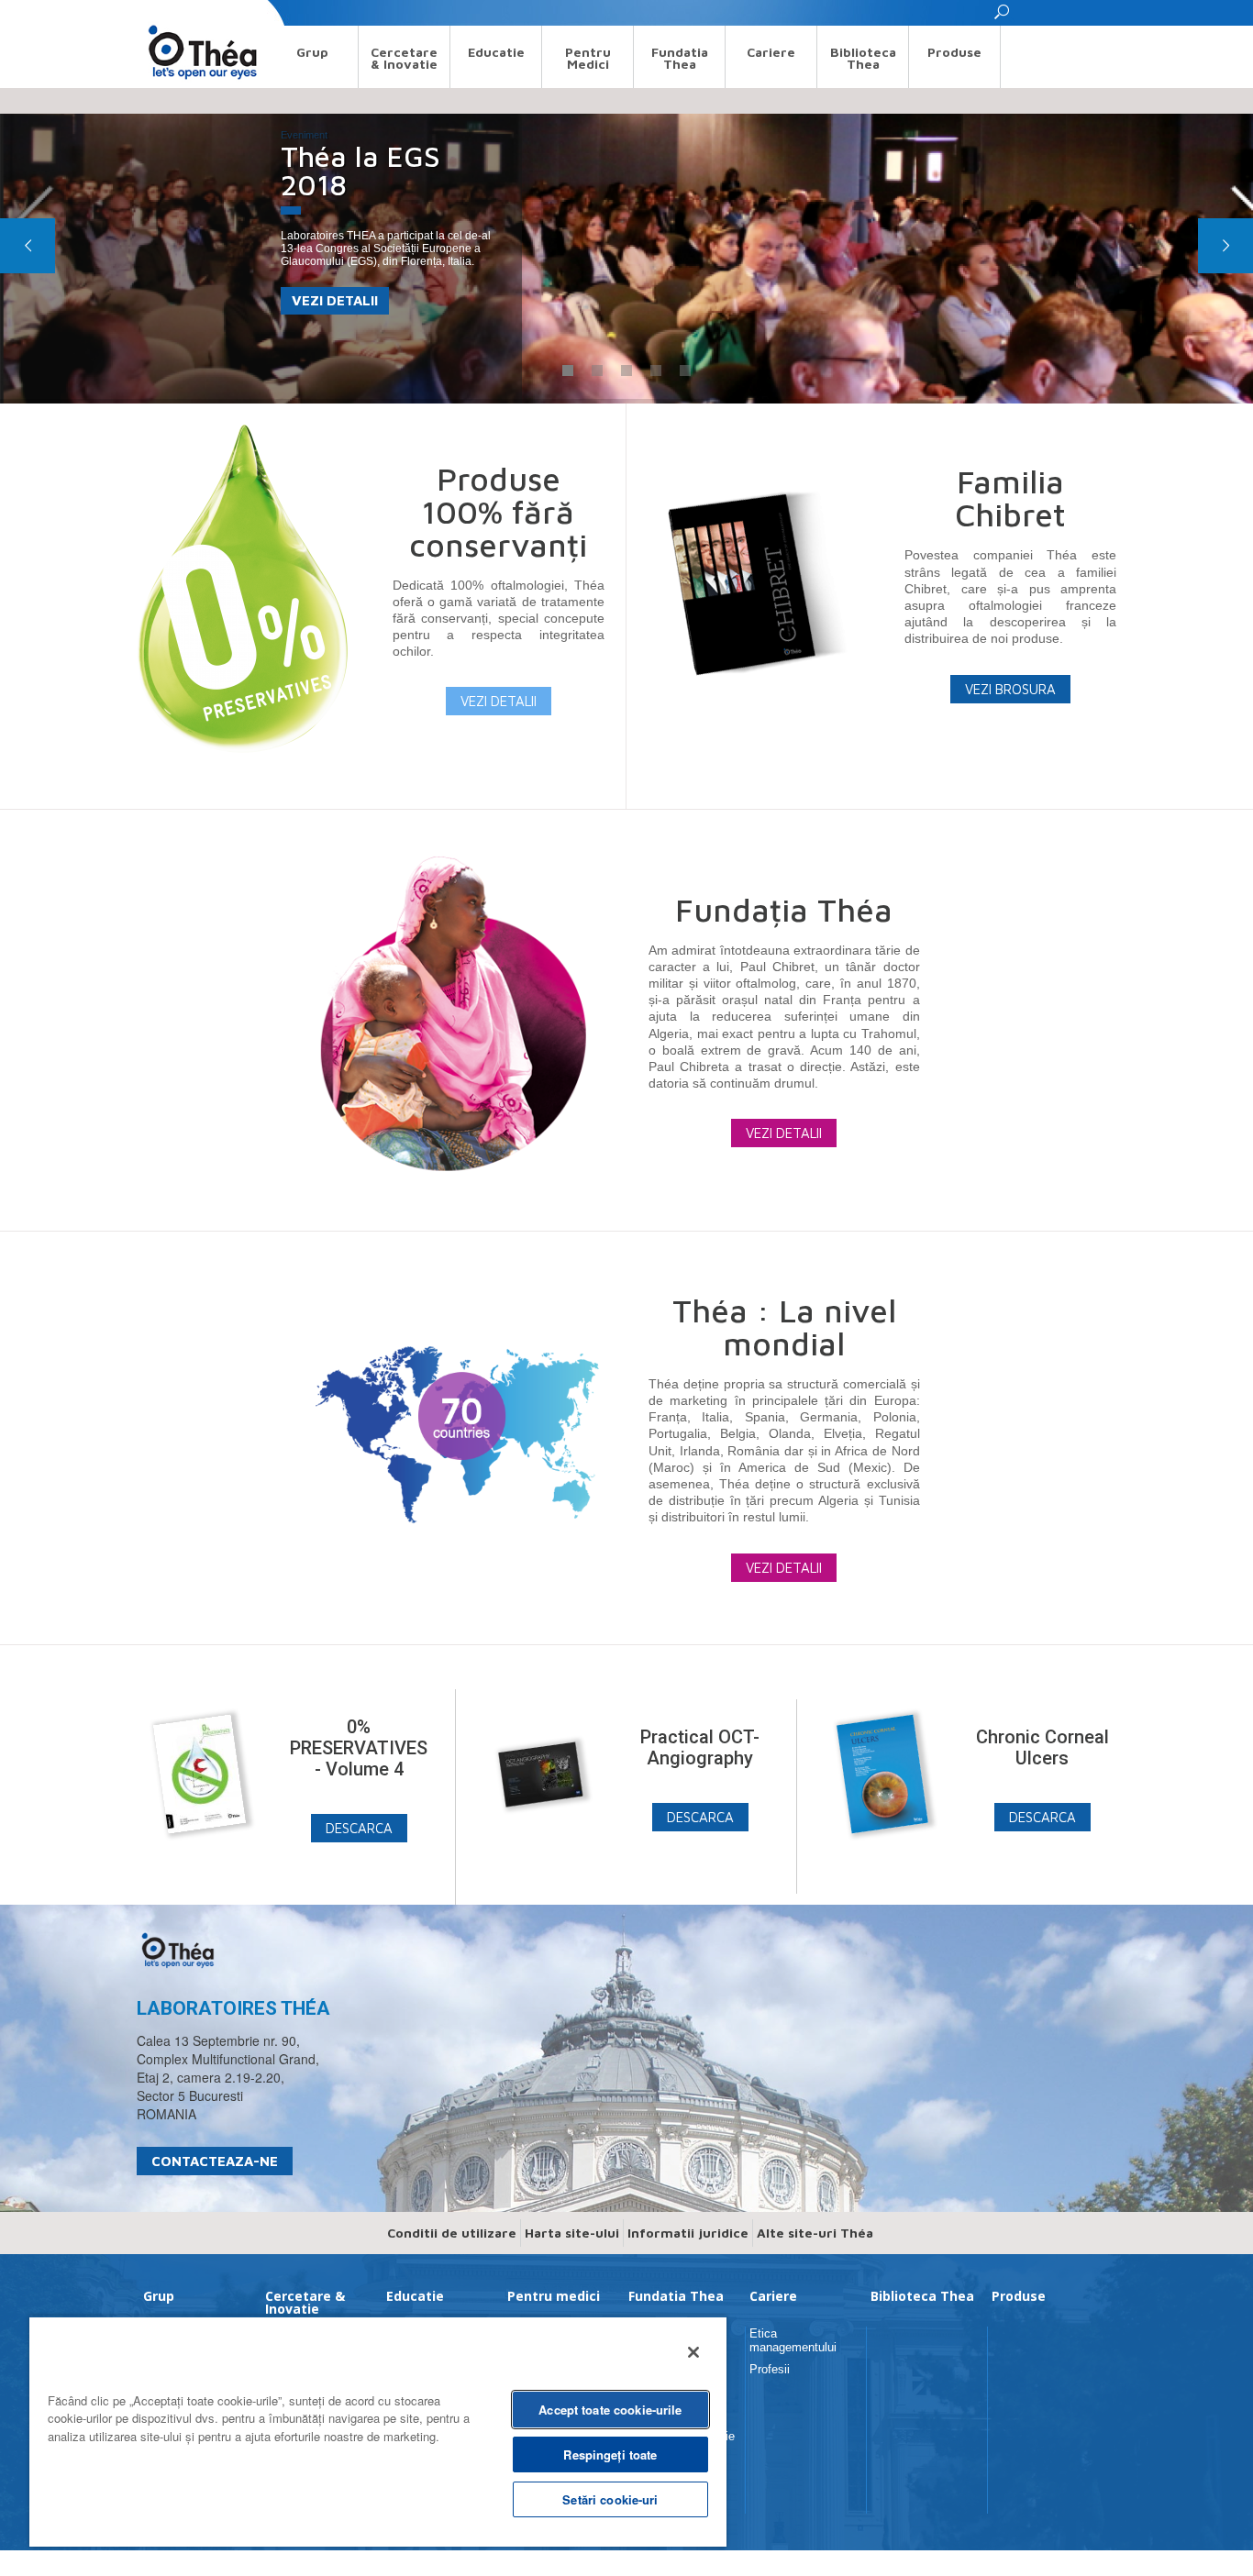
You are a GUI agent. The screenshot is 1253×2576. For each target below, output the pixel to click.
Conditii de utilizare (452, 2233)
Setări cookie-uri (610, 2499)
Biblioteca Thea (863, 58)
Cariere (771, 52)
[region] (378, 2431)
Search (154, 12)
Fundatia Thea (680, 58)
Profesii (770, 2369)
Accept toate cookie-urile (610, 2410)
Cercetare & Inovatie (404, 58)
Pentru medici (588, 58)
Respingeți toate (610, 2454)
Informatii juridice (688, 2233)
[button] (1003, 17)
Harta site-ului (572, 2233)
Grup (312, 52)
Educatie (496, 52)
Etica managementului (793, 2340)
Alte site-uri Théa (815, 2233)
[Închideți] (693, 2352)
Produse (954, 52)
